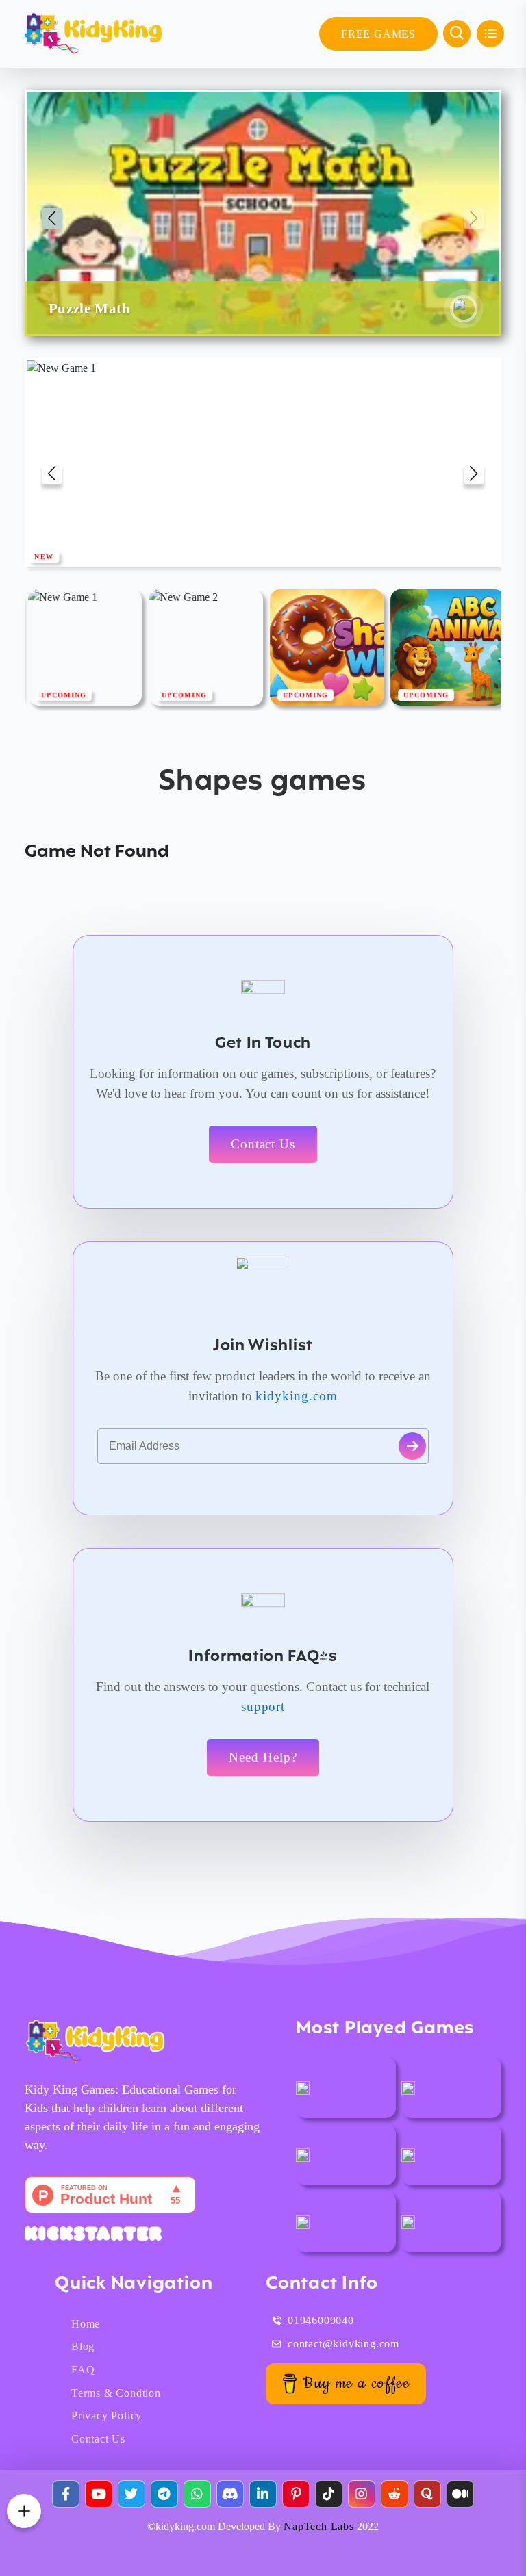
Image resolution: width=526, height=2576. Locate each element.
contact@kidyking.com (343, 2344)
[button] (52, 218)
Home (86, 2324)
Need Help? (263, 1757)
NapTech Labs (319, 2526)
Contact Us (263, 1144)
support (263, 1706)
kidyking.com (297, 1396)
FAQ (83, 2370)
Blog (83, 2346)
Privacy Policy (107, 2416)
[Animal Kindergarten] (303, 2087)
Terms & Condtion (116, 2393)
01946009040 (321, 2320)
